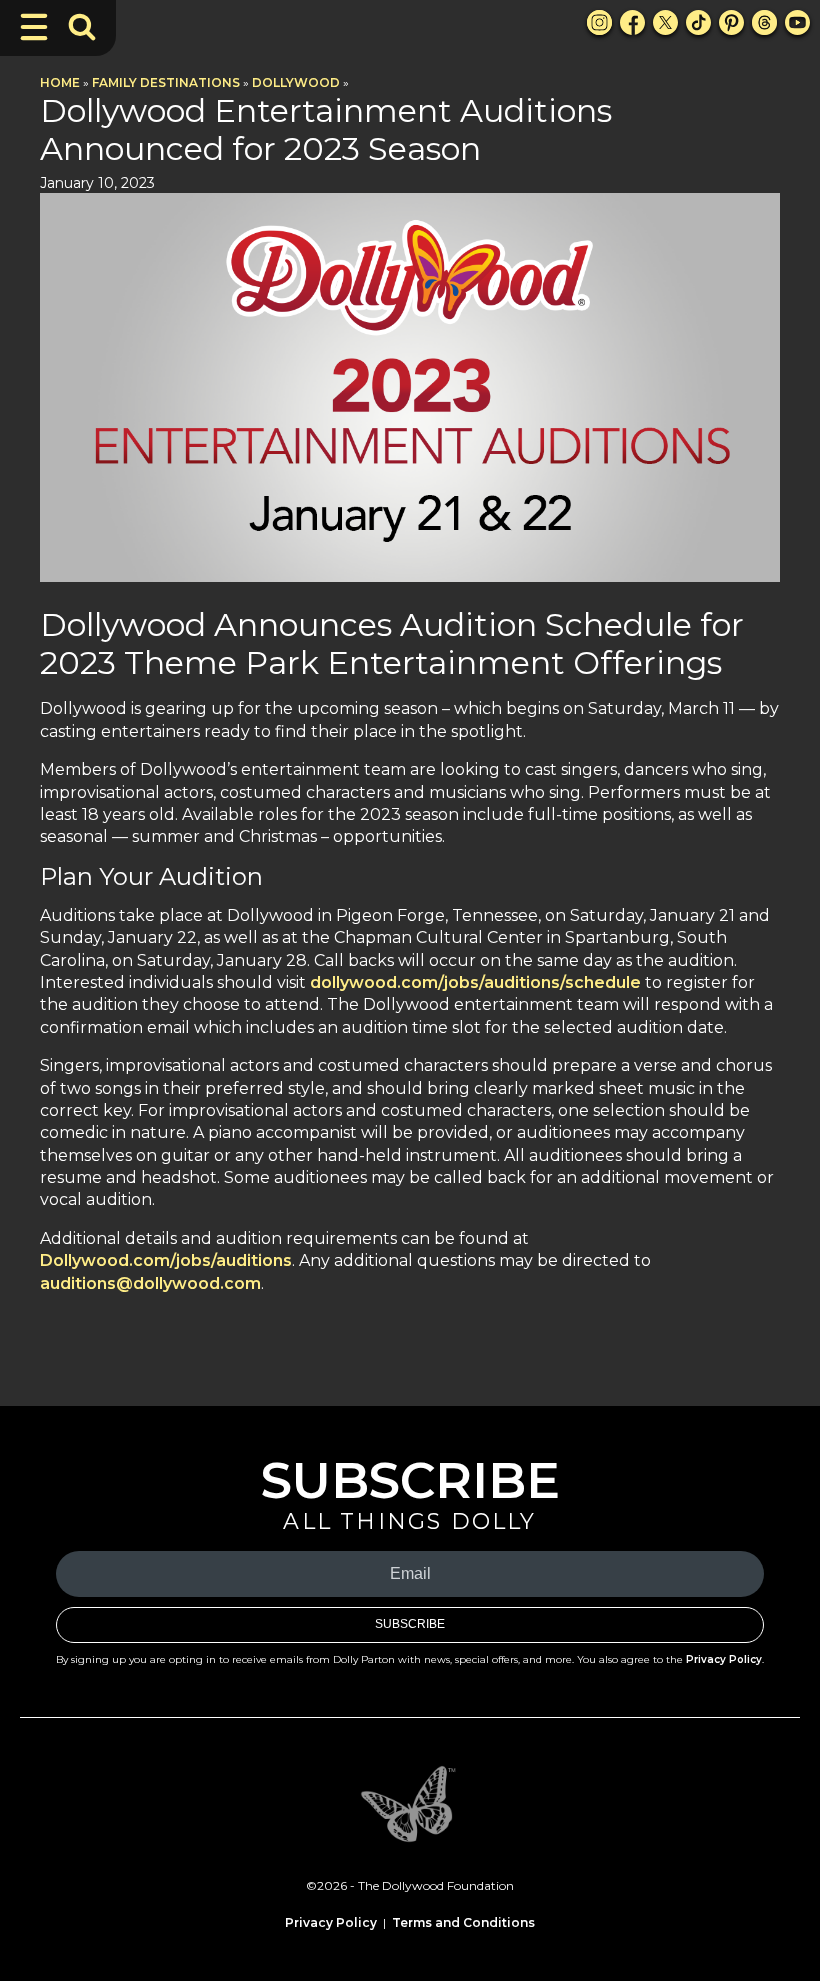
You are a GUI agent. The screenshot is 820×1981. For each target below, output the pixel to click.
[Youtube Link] (797, 22)
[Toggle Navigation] (34, 27)
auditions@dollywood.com (150, 1283)
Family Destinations (166, 82)
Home (60, 82)
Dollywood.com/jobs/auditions (166, 1260)
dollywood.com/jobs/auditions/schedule (475, 982)
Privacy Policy (724, 1659)
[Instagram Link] (599, 22)
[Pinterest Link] (731, 22)
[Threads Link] (764, 22)
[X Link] (665, 22)
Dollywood (296, 82)
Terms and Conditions (463, 1922)
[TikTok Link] (698, 22)
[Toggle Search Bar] (82, 27)
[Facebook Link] (632, 22)
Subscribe (410, 1624)
